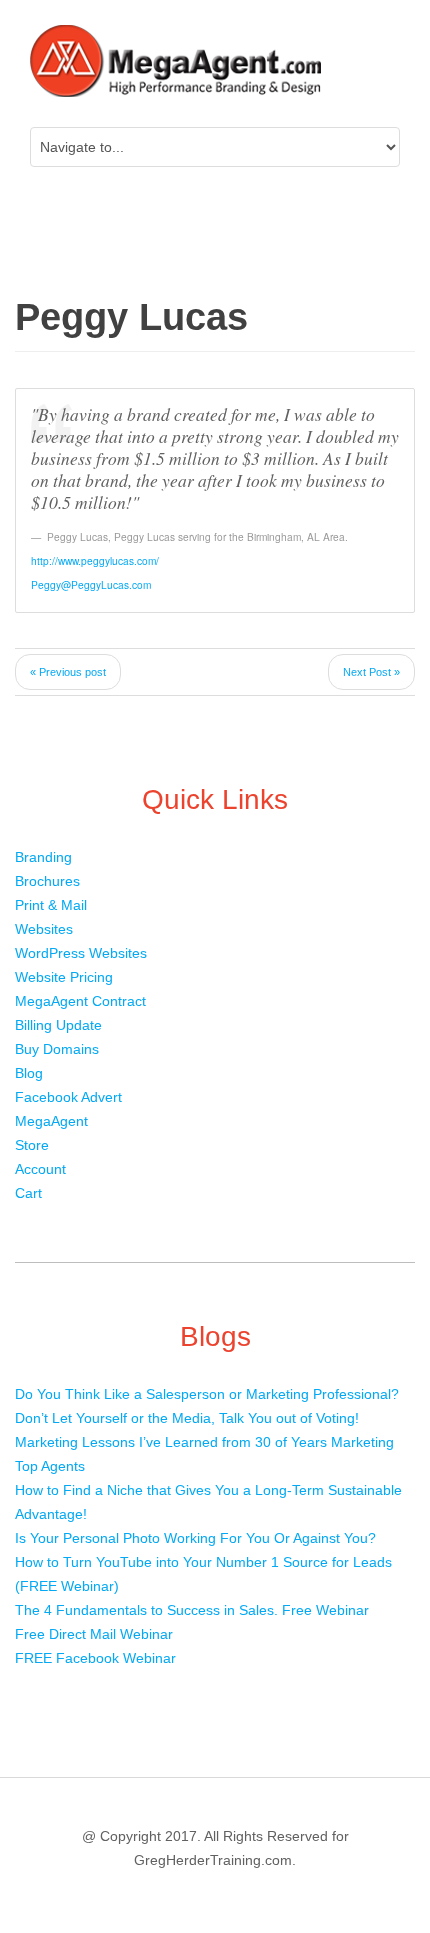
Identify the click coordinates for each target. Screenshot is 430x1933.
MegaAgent (51, 1121)
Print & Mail (51, 905)
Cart (28, 1193)
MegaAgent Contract (80, 1001)
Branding (43, 857)
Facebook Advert (68, 1097)
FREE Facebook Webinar (95, 1658)
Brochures (47, 881)
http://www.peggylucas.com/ (95, 560)
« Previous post (68, 672)
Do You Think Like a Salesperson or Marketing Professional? (207, 1394)
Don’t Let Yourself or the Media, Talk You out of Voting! (187, 1418)
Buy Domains (57, 1049)
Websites (44, 929)
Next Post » (371, 672)
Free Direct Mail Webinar (94, 1634)
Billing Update (58, 1025)
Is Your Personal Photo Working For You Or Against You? (195, 1538)
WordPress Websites (81, 953)
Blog (29, 1073)
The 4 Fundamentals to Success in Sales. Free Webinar (192, 1610)
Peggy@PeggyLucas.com (91, 584)
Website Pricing (64, 977)
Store (32, 1145)
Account (40, 1169)
